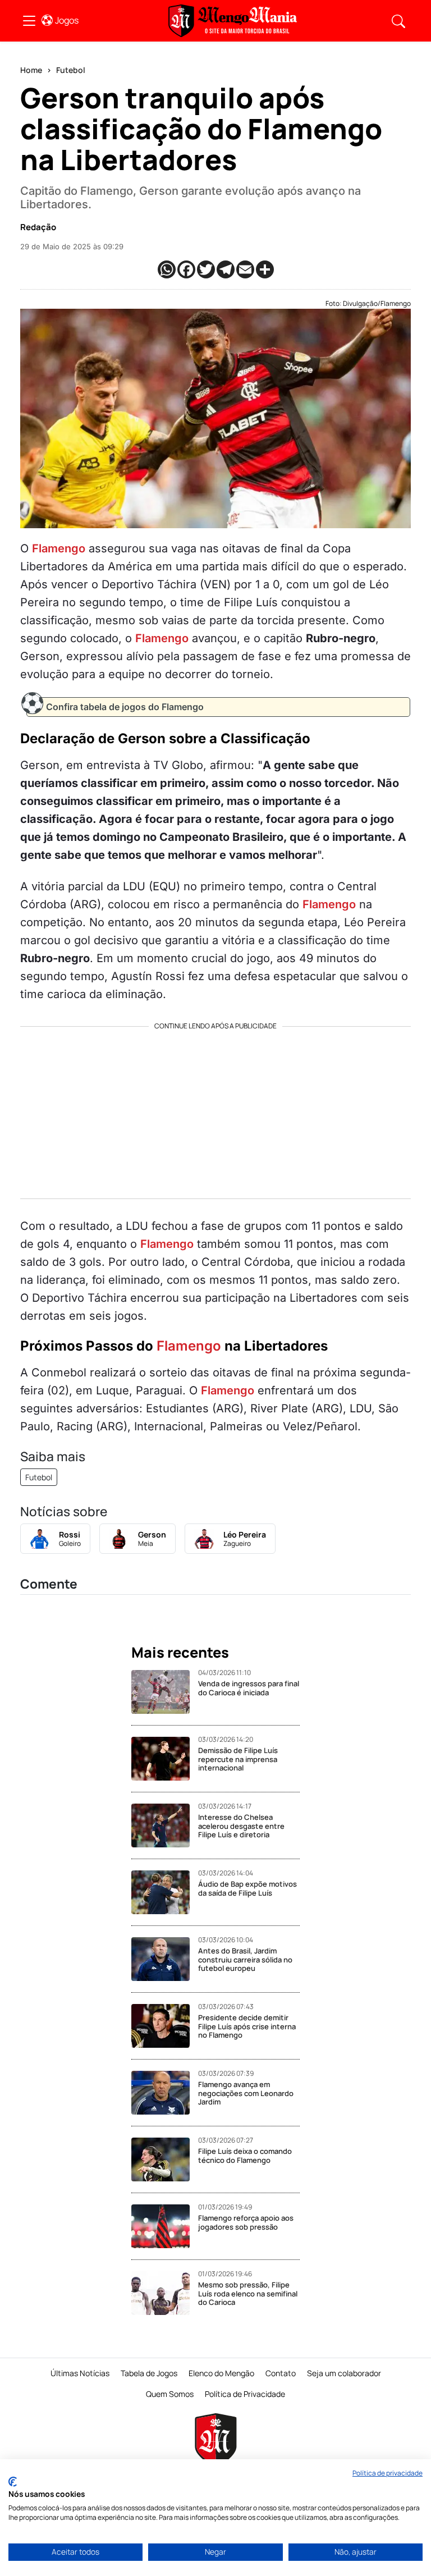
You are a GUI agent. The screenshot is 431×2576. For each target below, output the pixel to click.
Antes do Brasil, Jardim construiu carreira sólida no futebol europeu (245, 1959)
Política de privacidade (388, 2473)
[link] (29, 21)
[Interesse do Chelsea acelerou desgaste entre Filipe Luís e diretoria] (165, 1825)
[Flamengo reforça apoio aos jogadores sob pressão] (165, 2226)
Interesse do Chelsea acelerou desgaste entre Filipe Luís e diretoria (241, 1826)
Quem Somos (170, 2394)
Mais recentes (180, 1653)
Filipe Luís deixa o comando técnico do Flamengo (245, 2156)
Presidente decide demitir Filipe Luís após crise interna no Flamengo (247, 2026)
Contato (281, 2373)
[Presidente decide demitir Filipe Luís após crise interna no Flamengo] (165, 2026)
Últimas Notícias (80, 2373)
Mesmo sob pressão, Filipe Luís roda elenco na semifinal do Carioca (248, 2293)
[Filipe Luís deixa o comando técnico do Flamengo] (165, 2159)
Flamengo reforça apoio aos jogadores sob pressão (246, 2222)
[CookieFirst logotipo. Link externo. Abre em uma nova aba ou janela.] (13, 2482)
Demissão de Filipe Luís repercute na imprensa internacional (238, 1759)
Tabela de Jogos (149, 2373)
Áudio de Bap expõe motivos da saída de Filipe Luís (247, 1888)
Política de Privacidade (245, 2394)
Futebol (71, 70)
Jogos (67, 20)
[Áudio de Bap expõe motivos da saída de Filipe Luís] (165, 1892)
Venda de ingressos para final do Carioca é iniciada (249, 1688)
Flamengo (59, 548)
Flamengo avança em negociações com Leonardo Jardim (246, 2093)
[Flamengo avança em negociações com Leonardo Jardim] (165, 2093)
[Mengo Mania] (233, 21)
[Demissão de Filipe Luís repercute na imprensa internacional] (165, 1759)
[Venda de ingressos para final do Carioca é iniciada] (165, 1692)
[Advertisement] (215, 1109)
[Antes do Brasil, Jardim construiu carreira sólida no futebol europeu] (165, 1959)
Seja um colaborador (344, 2373)
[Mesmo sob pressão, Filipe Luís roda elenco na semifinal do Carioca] (165, 2293)
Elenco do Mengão (221, 2373)
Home (31, 70)
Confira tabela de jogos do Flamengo (125, 707)
